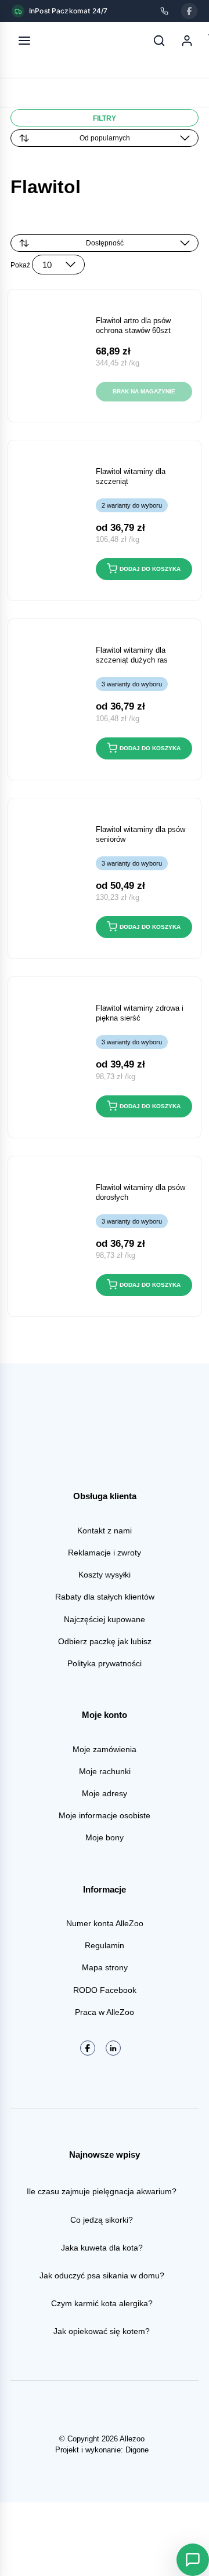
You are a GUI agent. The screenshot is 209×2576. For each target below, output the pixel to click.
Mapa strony (105, 1967)
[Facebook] (189, 11)
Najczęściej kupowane (105, 1619)
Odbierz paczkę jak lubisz (105, 1641)
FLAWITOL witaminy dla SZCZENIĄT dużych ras (132, 655)
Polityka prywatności (105, 1663)
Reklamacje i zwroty (105, 1553)
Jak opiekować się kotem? (102, 2331)
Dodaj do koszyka (150, 569)
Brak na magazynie (144, 391)
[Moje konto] (187, 41)
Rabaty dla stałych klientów (105, 1597)
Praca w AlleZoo (105, 2012)
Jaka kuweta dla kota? (102, 2248)
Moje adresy (105, 1793)
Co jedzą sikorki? (102, 2220)
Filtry (105, 118)
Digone (137, 2450)
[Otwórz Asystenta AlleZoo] (193, 2560)
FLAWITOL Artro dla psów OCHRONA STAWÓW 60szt (133, 325)
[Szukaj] (159, 41)
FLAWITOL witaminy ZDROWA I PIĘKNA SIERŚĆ (140, 1013)
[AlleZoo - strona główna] (63, 41)
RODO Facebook (105, 1990)
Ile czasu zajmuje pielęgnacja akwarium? (102, 2191)
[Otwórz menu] (24, 41)
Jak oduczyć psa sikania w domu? (102, 2275)
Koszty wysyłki (105, 1575)
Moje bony (105, 1837)
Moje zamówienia (105, 1749)
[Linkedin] (113, 2048)
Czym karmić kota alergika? (102, 2303)
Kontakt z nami (105, 1531)
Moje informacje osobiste (105, 1815)
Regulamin (105, 1945)
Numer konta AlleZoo (105, 1923)
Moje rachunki (105, 1771)
